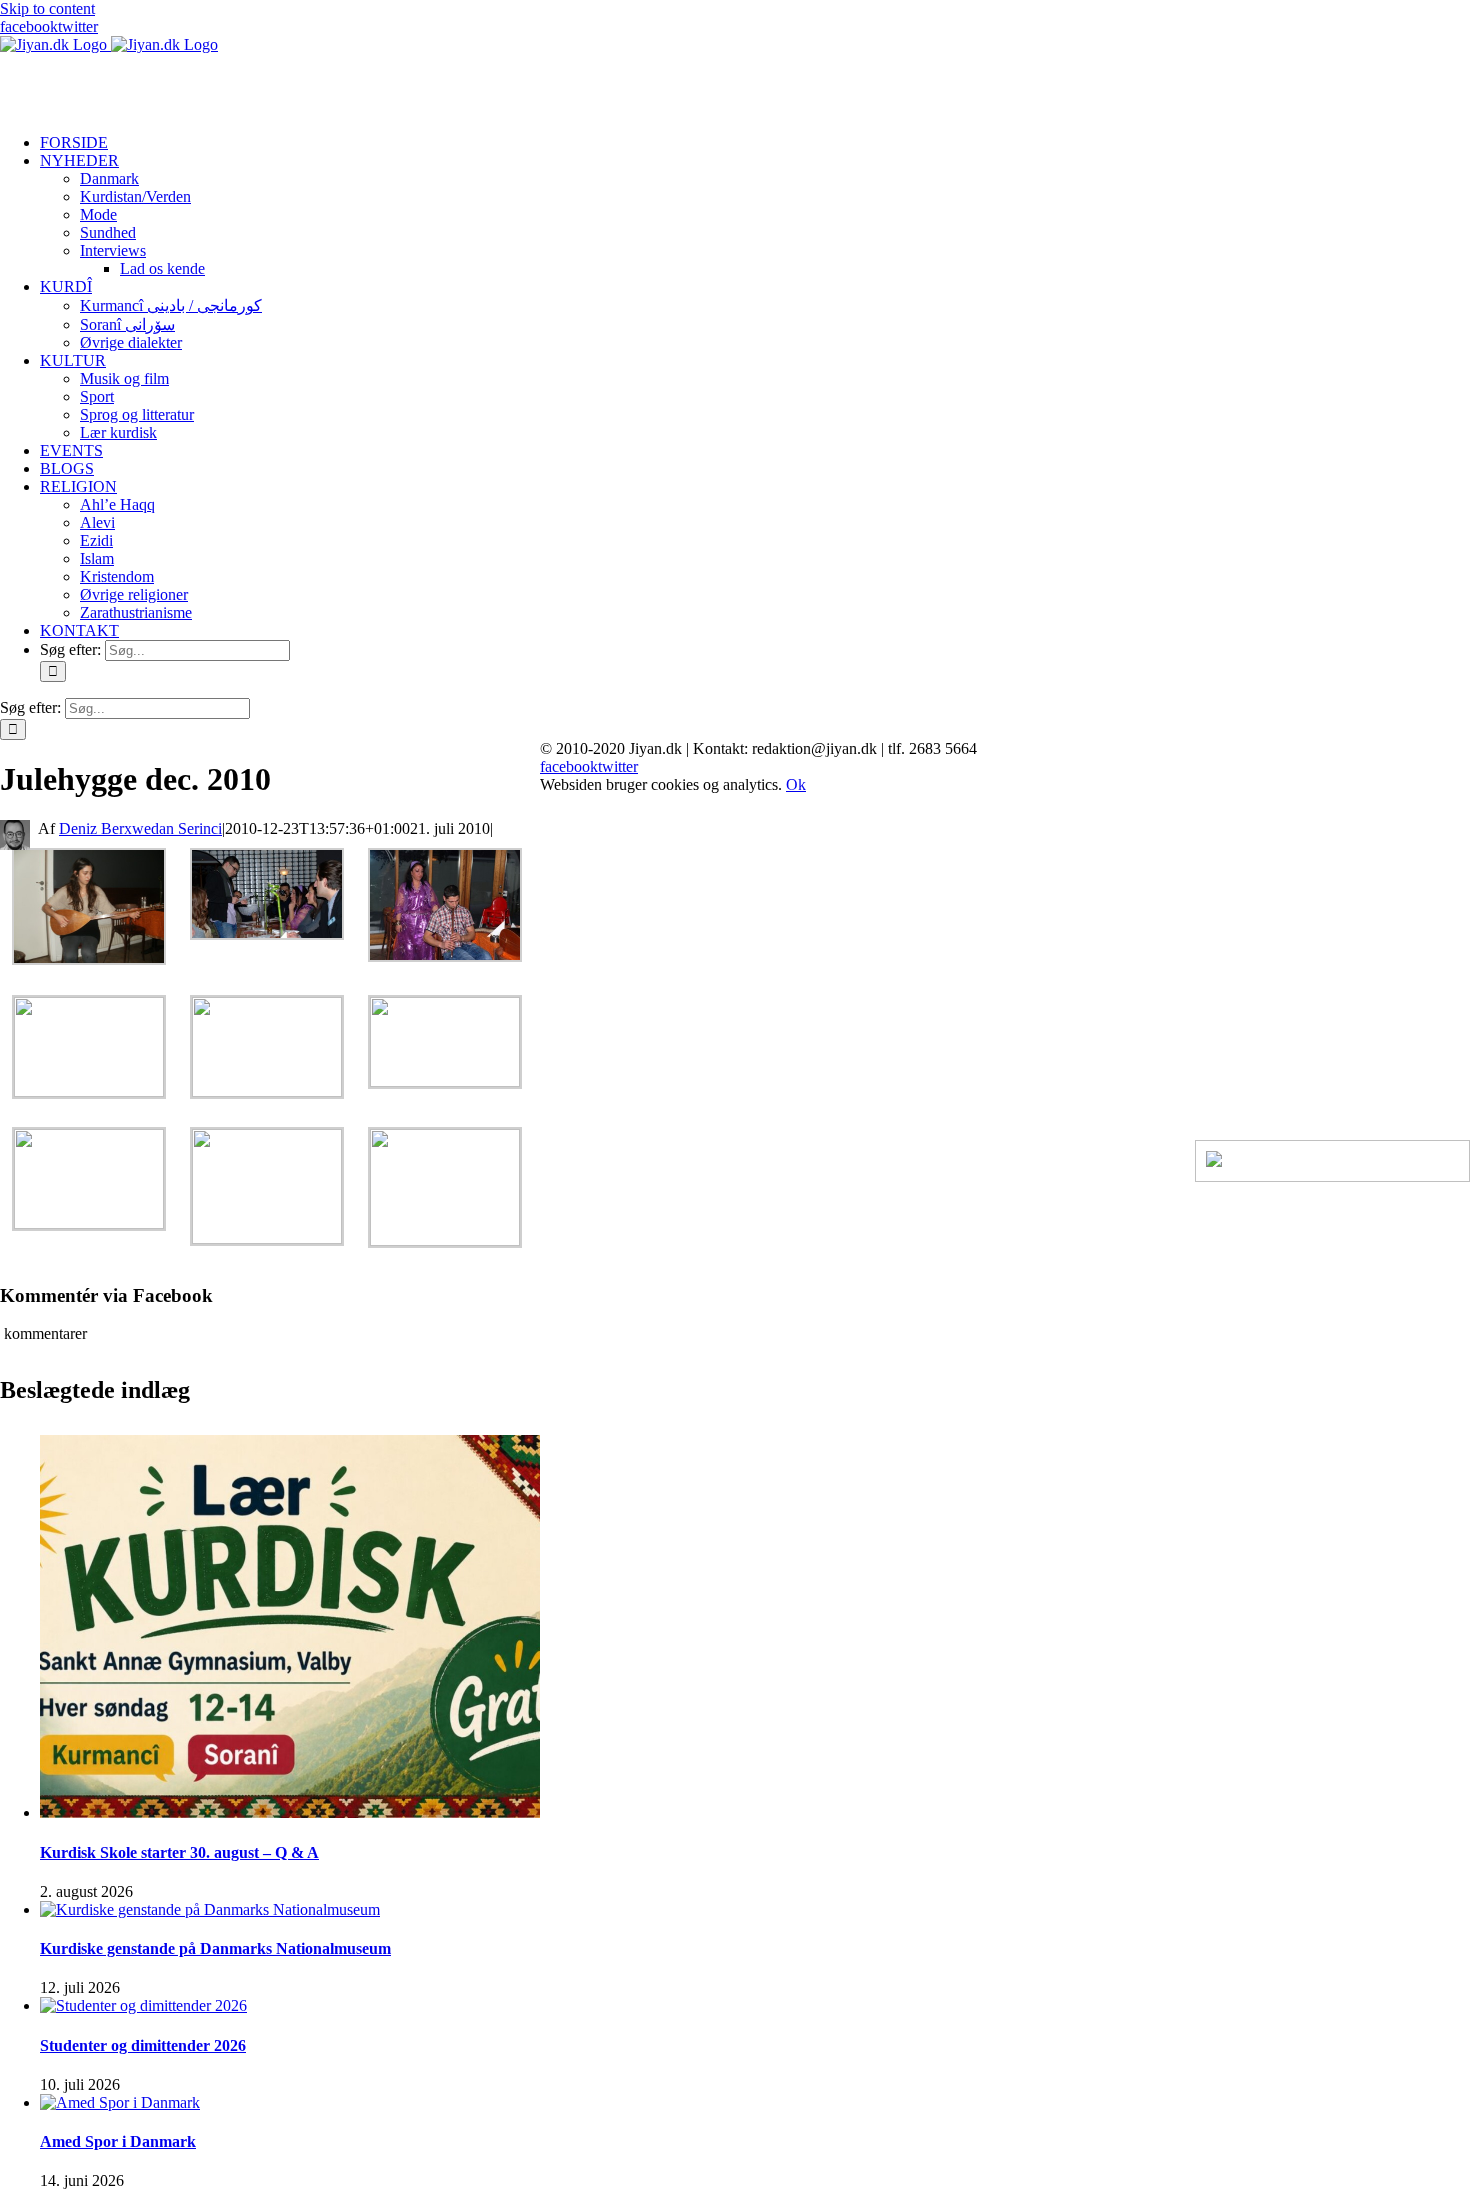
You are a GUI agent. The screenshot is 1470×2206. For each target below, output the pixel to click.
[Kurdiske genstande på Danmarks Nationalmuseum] (210, 1909)
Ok (796, 784)
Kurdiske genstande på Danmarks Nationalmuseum (215, 1948)
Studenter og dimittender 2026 (143, 2045)
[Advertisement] (234, 84)
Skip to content (47, 8)
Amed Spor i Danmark (118, 2141)
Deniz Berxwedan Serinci (140, 828)
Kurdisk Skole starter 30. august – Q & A (179, 1852)
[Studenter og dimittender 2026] (143, 2005)
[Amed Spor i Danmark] (120, 2102)
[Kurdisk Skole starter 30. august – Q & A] (290, 1812)
